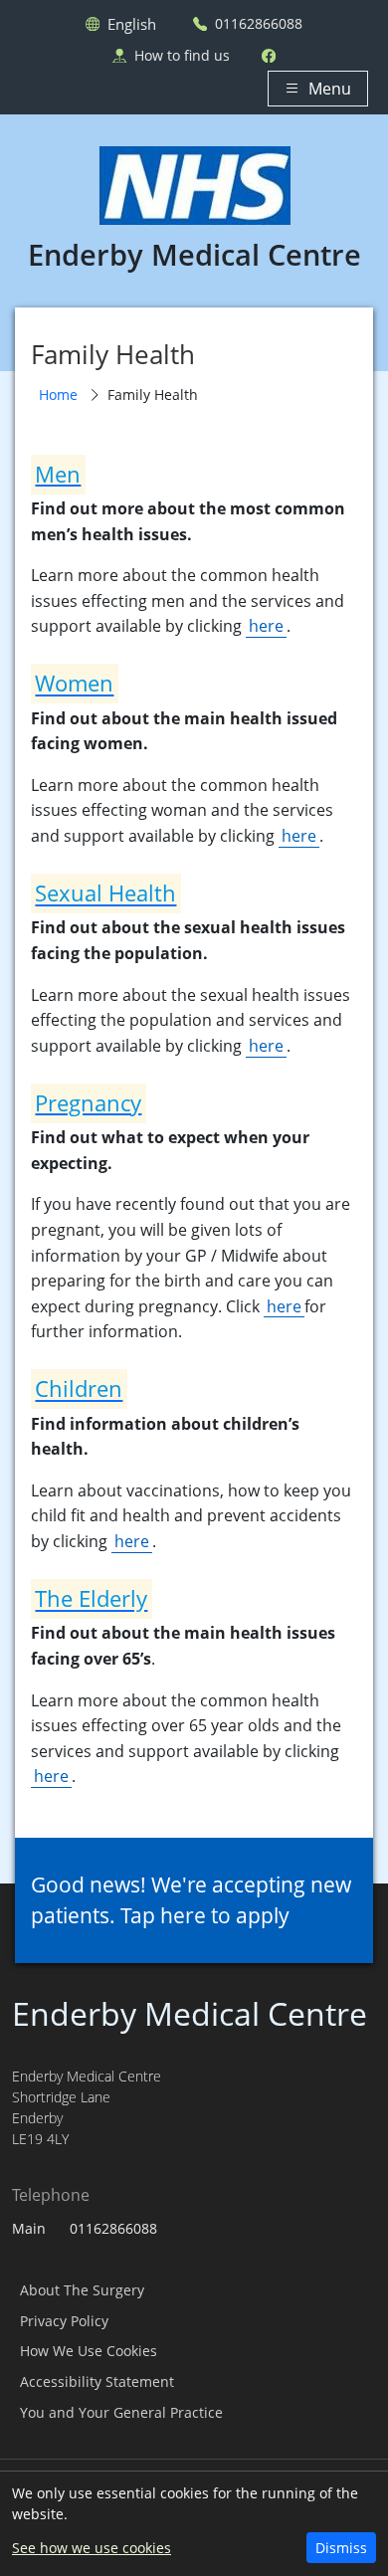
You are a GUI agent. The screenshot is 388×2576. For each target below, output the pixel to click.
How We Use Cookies (89, 2351)
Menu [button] (330, 89)
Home (58, 395)
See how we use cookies (92, 2548)
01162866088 (259, 23)
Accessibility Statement (97, 2381)
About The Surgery (82, 2290)
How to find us (182, 55)
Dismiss (341, 2548)
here (266, 626)
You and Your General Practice (121, 2412)
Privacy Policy (64, 2321)
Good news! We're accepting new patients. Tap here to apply (191, 1900)
